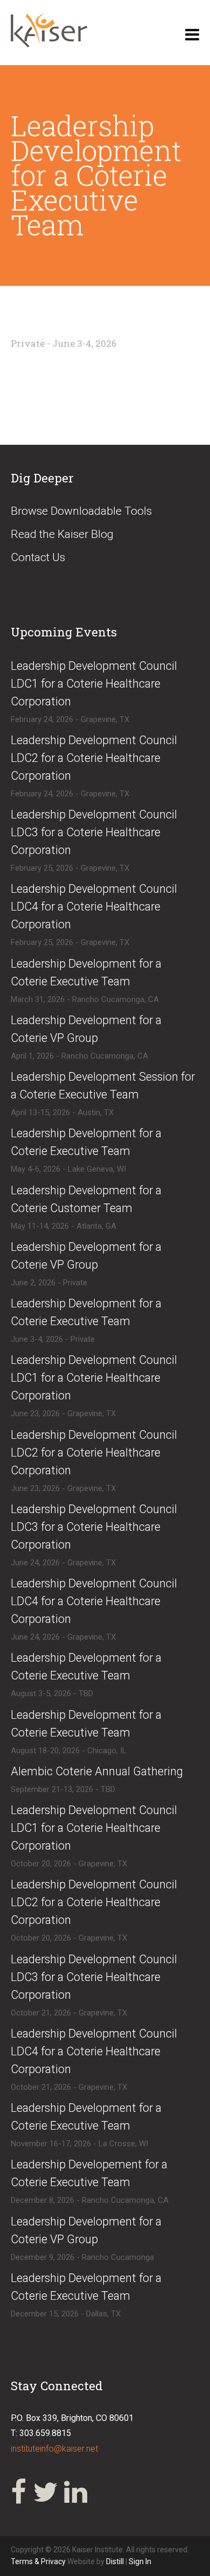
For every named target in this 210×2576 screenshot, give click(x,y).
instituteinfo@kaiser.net (54, 2449)
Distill (115, 2561)
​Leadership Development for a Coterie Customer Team (86, 1199)
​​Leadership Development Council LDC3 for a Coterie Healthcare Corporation (94, 1977)
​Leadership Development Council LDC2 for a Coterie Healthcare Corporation (94, 758)
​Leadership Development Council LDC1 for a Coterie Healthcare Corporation (94, 684)
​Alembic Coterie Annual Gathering (97, 1771)
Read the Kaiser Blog (62, 534)
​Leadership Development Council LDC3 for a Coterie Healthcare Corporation (94, 832)
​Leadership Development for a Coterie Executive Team (86, 972)
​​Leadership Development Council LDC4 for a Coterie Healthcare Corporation (94, 2051)
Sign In (140, 2561)
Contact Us (38, 557)
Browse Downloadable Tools (81, 511)
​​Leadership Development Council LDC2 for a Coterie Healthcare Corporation (94, 1902)
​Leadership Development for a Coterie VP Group (86, 1029)
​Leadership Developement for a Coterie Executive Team (89, 2173)
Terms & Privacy (39, 2561)
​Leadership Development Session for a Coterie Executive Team (103, 1086)
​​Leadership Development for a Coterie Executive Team (86, 1312)
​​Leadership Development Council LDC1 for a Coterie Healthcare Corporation (94, 1828)
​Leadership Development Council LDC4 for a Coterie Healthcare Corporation (94, 906)
